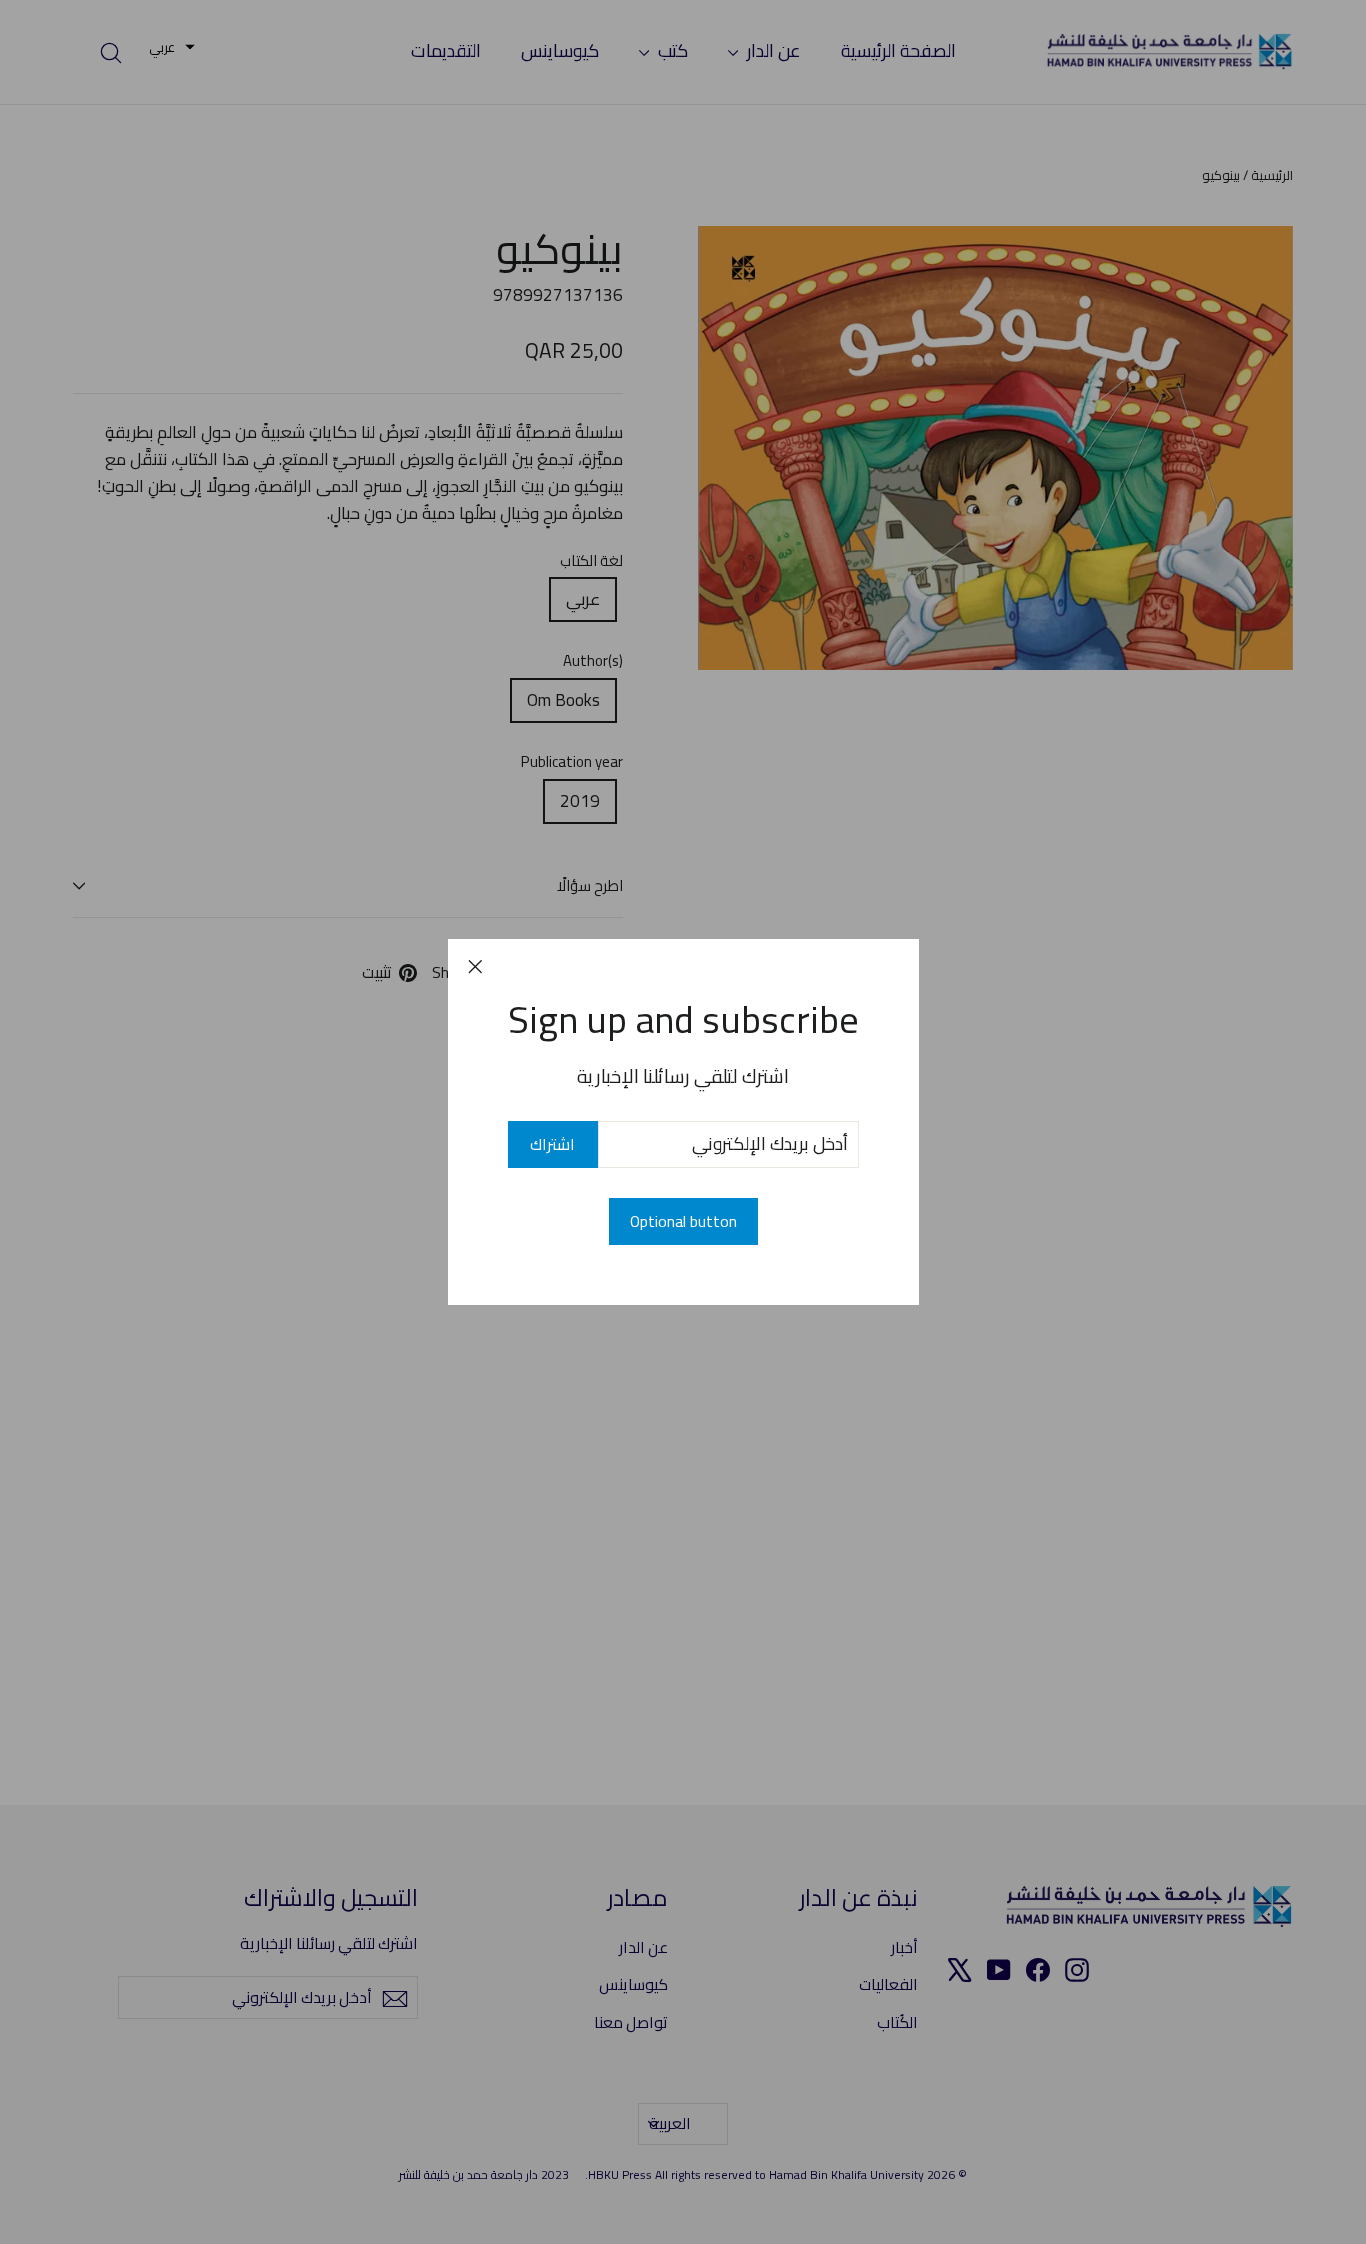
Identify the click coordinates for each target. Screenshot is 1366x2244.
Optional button (683, 1221)
